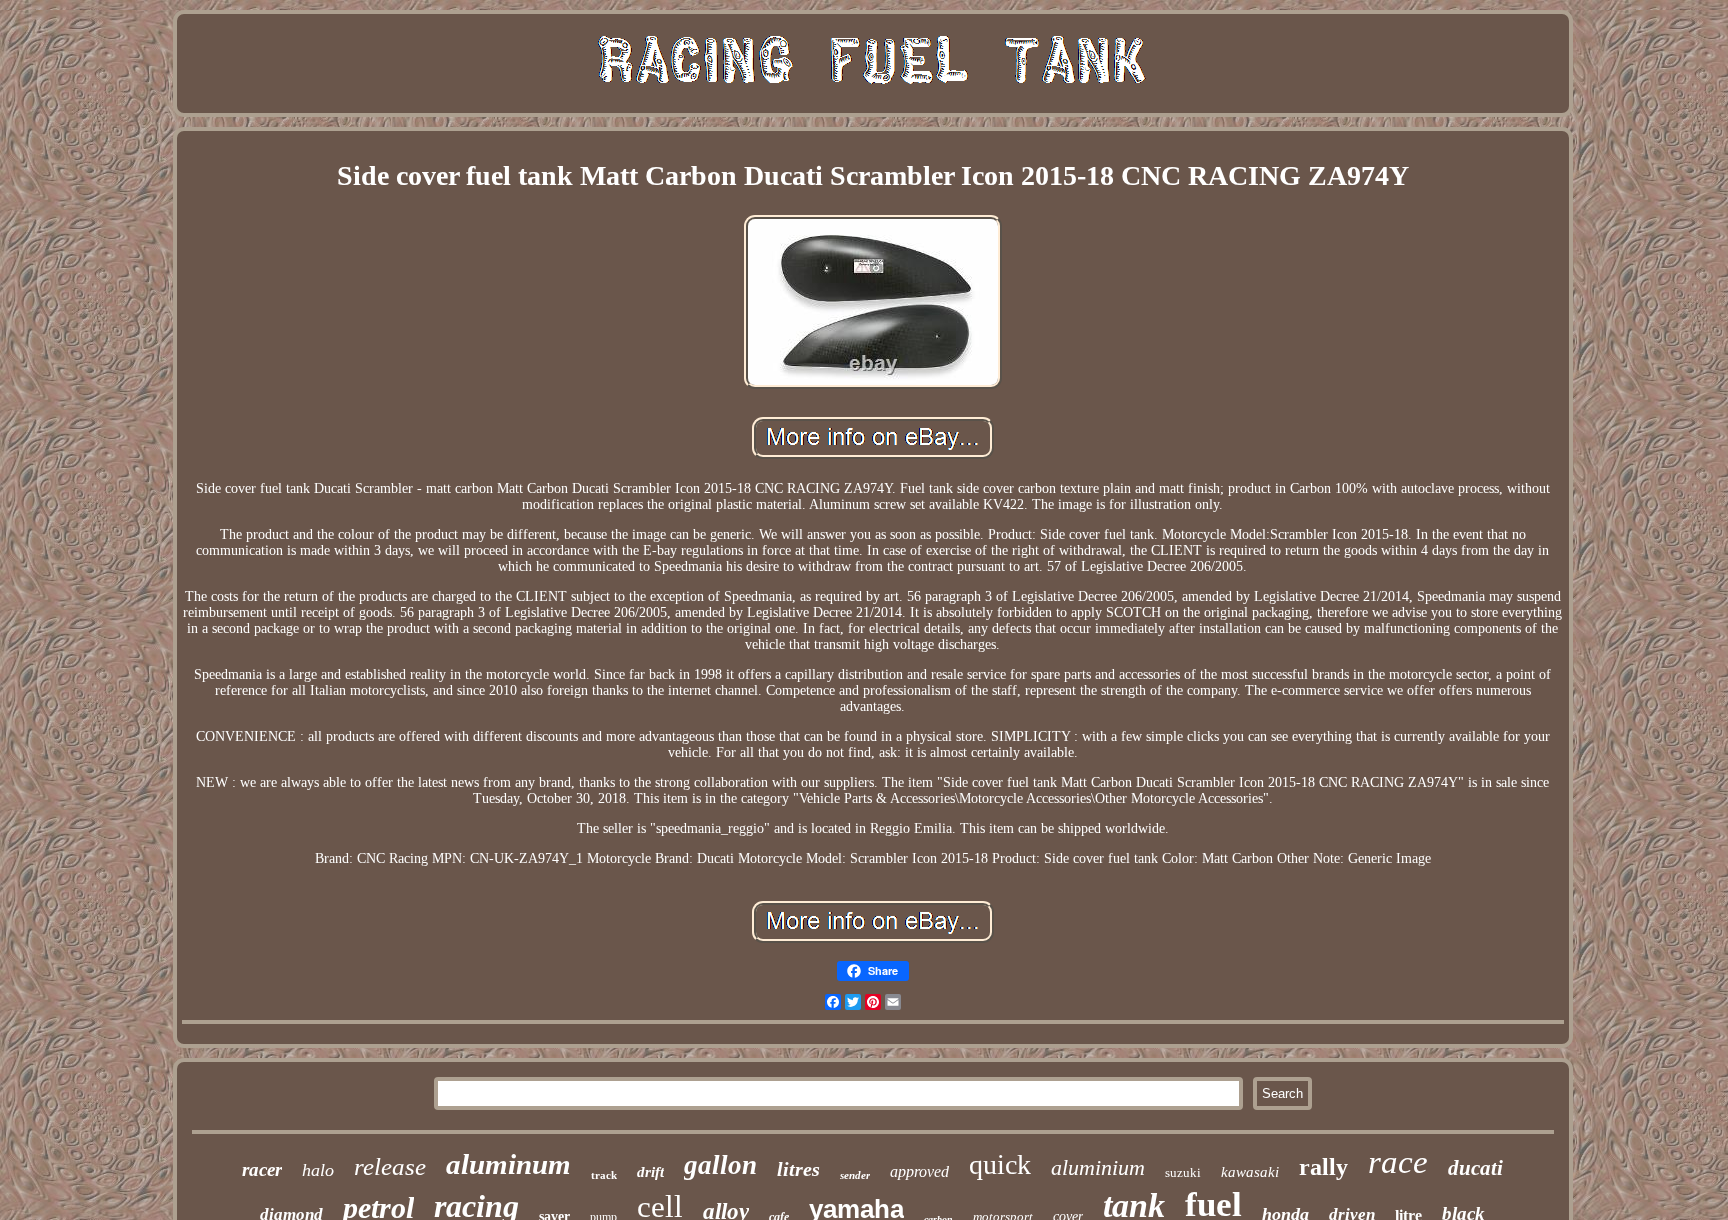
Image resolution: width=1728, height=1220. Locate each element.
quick (1000, 1164)
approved (919, 1171)
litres (798, 1169)
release (390, 1166)
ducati (1475, 1168)
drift (650, 1172)
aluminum (508, 1164)
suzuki (1183, 1172)
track (604, 1175)
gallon (720, 1165)
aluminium (1098, 1167)
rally (1323, 1167)
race (1398, 1162)
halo (318, 1170)
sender (855, 1175)
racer (262, 1169)
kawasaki (1250, 1172)
